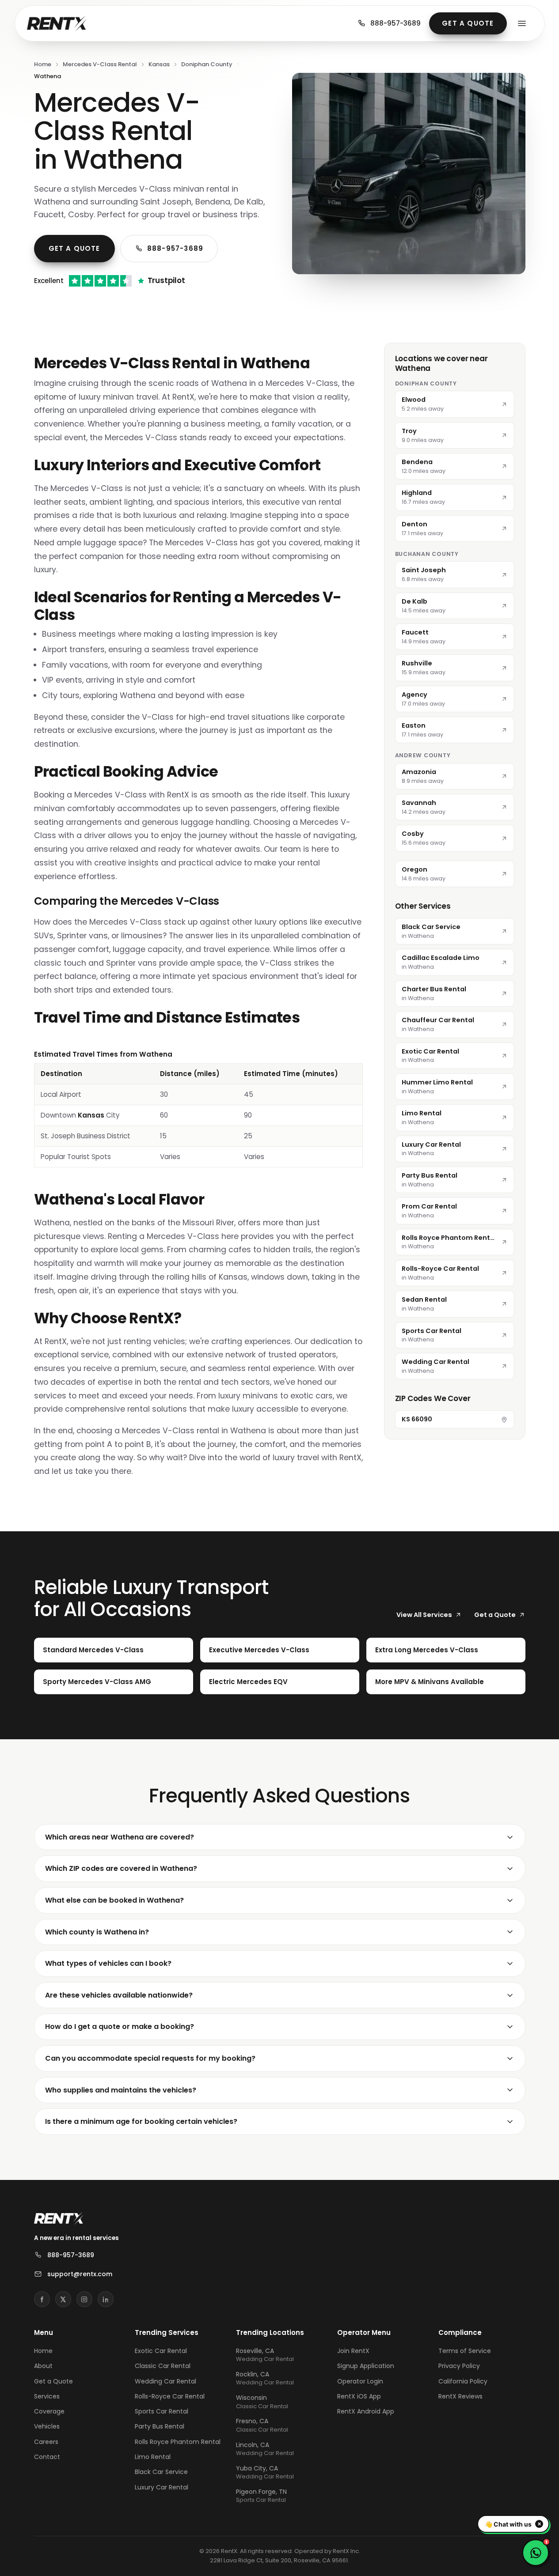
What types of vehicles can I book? (108, 1963)
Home (43, 64)
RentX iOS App (359, 2396)
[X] (63, 2299)
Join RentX (353, 2351)
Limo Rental (153, 2457)
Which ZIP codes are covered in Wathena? (121, 1868)
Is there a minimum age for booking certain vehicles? (141, 2121)
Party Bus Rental (160, 2426)
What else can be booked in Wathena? (114, 1900)
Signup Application (366, 2366)
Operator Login (360, 2381)
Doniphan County (207, 64)
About (43, 2366)
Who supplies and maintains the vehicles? (121, 2090)
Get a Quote (468, 23)
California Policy (463, 2381)
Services (47, 2396)
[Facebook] (42, 2299)
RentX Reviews (460, 2396)
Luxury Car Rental (162, 2487)
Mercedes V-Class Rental (100, 64)
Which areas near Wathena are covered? (120, 1837)
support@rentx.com (80, 2274)
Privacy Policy (459, 2366)
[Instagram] (84, 2299)
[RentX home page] (57, 23)
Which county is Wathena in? (97, 1932)
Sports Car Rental (162, 2411)
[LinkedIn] (106, 2299)
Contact (47, 2457)
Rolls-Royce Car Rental (170, 2396)
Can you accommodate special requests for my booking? (150, 2058)
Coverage (49, 2411)
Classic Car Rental (163, 2366)
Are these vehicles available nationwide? (119, 1995)
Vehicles (47, 2426)
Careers (46, 2442)
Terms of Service (465, 2351)
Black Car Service (161, 2472)
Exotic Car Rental (161, 2351)
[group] (198, 1108)
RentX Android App (366, 2411)
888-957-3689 (395, 23)
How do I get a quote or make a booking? (120, 2026)
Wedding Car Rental (165, 2381)
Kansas (159, 64)
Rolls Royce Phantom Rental (178, 2442)
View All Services (424, 1615)
